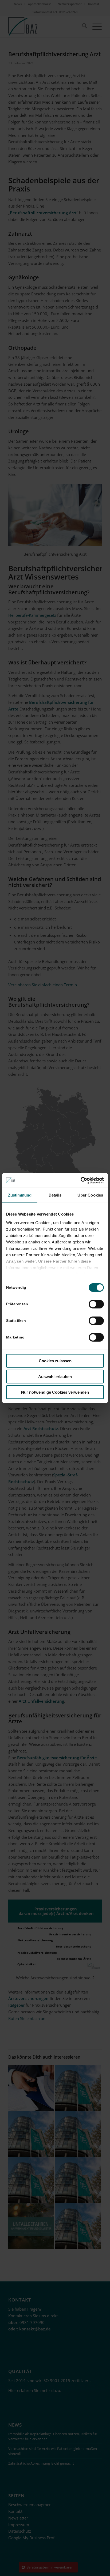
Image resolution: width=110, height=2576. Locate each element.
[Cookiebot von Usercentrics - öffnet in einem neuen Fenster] (80, 1180)
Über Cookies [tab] (90, 1195)
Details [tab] (55, 1195)
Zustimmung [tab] (20, 1195)
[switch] (96, 1304)
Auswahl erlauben (55, 1376)
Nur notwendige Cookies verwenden (55, 1392)
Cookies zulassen (55, 1361)
